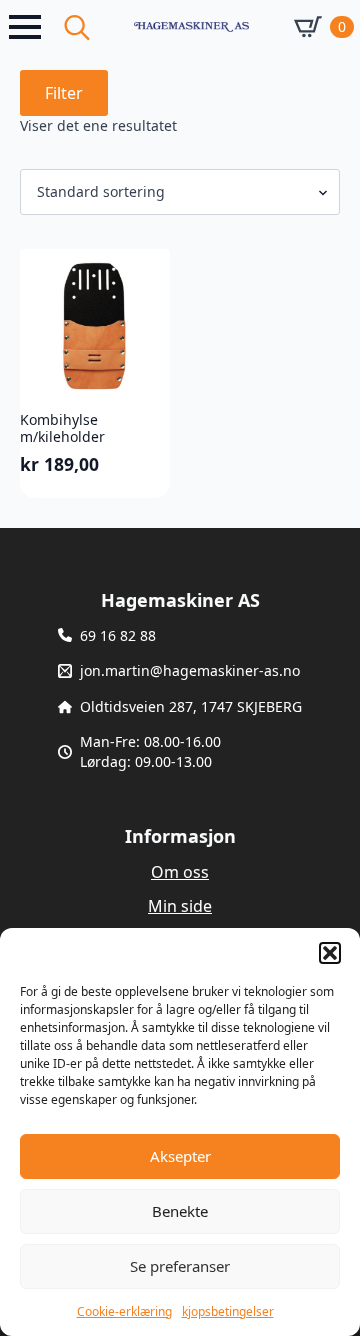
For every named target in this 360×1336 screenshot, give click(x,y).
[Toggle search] (77, 27)
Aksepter (180, 1156)
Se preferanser (180, 1266)
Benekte (180, 1211)
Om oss (180, 872)
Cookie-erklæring (124, 1311)
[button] (330, 953)
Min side (180, 906)
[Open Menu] (25, 27)
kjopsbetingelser (228, 1311)
